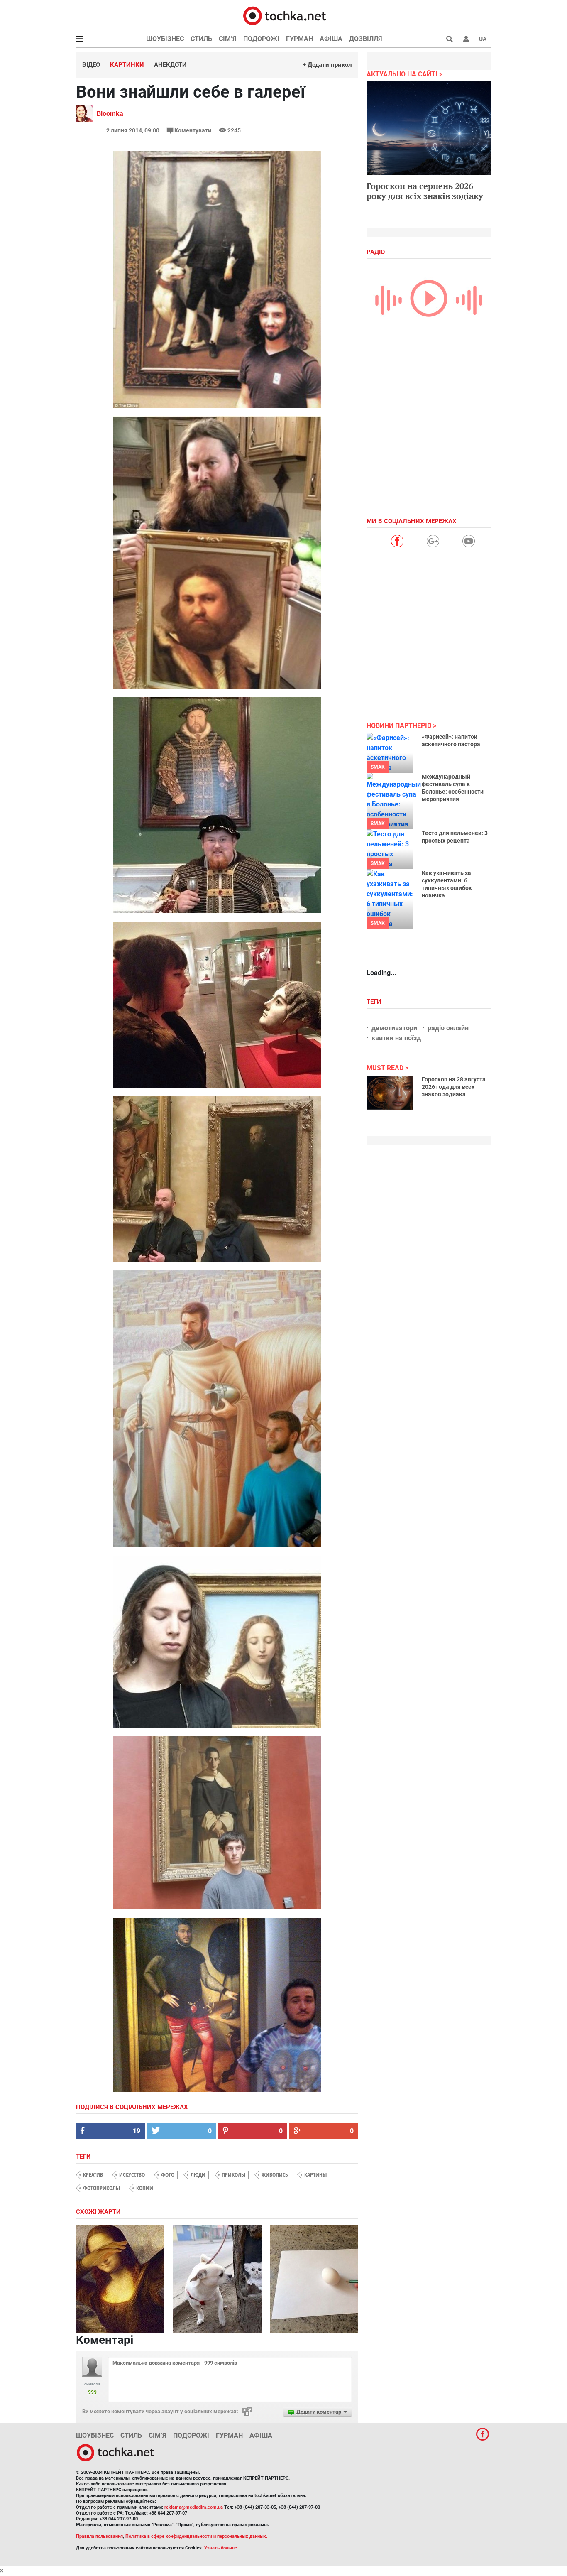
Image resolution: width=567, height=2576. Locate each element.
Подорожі (261, 39)
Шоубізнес (165, 39)
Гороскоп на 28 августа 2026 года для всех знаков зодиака (454, 1087)
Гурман (299, 39)
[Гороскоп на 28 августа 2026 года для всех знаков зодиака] (390, 1093)
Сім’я (228, 39)
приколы (233, 2175)
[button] (466, 39)
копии (145, 2188)
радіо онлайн (448, 1028)
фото (168, 2175)
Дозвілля (366, 39)
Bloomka (110, 114)
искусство (132, 2175)
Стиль (201, 39)
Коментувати (193, 130)
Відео (91, 65)
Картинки (127, 65)
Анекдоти (170, 65)
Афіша (331, 39)
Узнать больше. (221, 2548)
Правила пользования (99, 2536)
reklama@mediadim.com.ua (194, 2507)
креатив (93, 2175)
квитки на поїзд (396, 1038)
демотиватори (394, 1028)
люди (198, 2175)
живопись (275, 2175)
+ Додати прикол (327, 65)
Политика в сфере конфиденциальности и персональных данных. (196, 2536)
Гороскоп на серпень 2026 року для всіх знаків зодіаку (425, 191)
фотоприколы (101, 2188)
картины (315, 2175)
